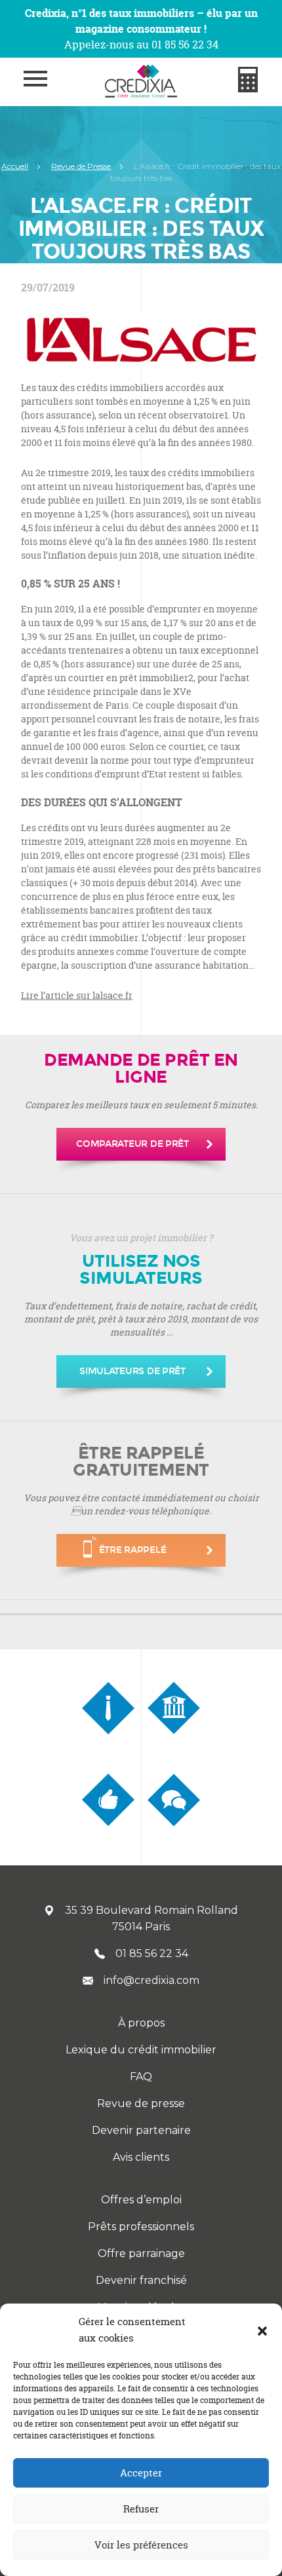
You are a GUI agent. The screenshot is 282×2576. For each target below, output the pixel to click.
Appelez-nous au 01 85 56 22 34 (141, 45)
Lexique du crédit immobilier (141, 2050)
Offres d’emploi (141, 2200)
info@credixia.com (151, 1980)
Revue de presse (141, 2103)
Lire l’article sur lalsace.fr (77, 995)
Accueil (15, 166)
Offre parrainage (141, 2253)
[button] (262, 2330)
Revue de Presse (81, 166)
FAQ (141, 2077)
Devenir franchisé (141, 2280)
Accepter (141, 2473)
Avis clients (141, 2157)
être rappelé (133, 1550)
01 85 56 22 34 (152, 1953)
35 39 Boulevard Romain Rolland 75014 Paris (151, 1918)
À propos (141, 2023)
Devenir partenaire (141, 2130)
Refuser (141, 2509)
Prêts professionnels (141, 2227)
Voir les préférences (141, 2545)
